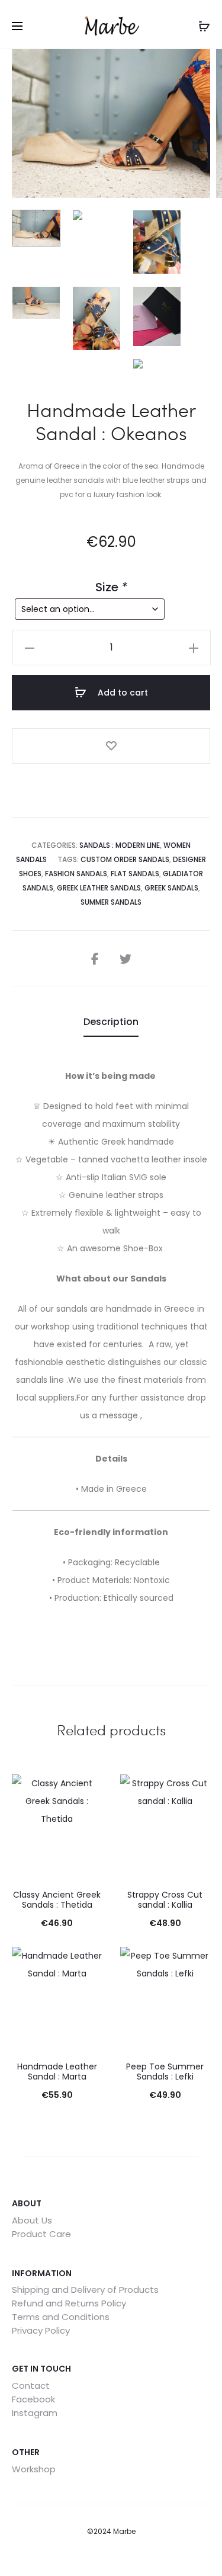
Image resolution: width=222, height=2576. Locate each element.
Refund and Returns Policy (69, 2303)
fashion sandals (76, 874)
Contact (31, 2386)
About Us (32, 2220)
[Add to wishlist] (111, 746)
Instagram (35, 2413)
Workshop (34, 2469)
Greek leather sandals (99, 888)
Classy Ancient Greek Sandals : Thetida (57, 1900)
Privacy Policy (41, 2330)
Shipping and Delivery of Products (85, 2290)
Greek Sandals (171, 888)
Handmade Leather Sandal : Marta (57, 2072)
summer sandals (111, 902)
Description (111, 1022)
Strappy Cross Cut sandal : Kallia (165, 1900)
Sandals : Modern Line (120, 845)
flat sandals (135, 874)
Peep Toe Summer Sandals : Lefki (165, 2072)
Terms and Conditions (61, 2317)
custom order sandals (125, 859)
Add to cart (122, 693)
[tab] (111, 1022)
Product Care (41, 2234)
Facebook (33, 2399)
